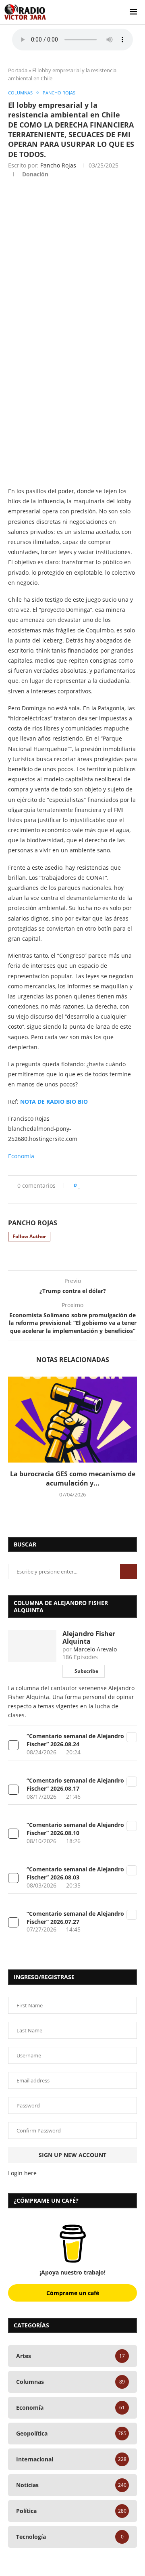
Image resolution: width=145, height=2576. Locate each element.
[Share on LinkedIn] (106, 1185)
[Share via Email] (75, 1193)
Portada (18, 70)
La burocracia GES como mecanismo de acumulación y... (73, 1478)
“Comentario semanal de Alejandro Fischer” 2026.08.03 (75, 1873)
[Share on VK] (121, 1185)
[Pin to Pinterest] (98, 1185)
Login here (22, 2173)
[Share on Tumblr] (114, 1185)
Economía (21, 1156)
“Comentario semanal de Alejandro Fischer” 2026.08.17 (75, 1784)
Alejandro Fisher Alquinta (89, 1637)
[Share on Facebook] (88, 1185)
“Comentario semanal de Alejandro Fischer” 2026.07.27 (75, 1918)
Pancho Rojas (58, 165)
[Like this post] (80, 1185)
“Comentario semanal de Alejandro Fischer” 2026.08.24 (75, 1740)
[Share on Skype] (67, 1193)
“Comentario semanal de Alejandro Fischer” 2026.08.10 (75, 1829)
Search (128, 1572)
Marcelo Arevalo (95, 1649)
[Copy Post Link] (129, 1185)
